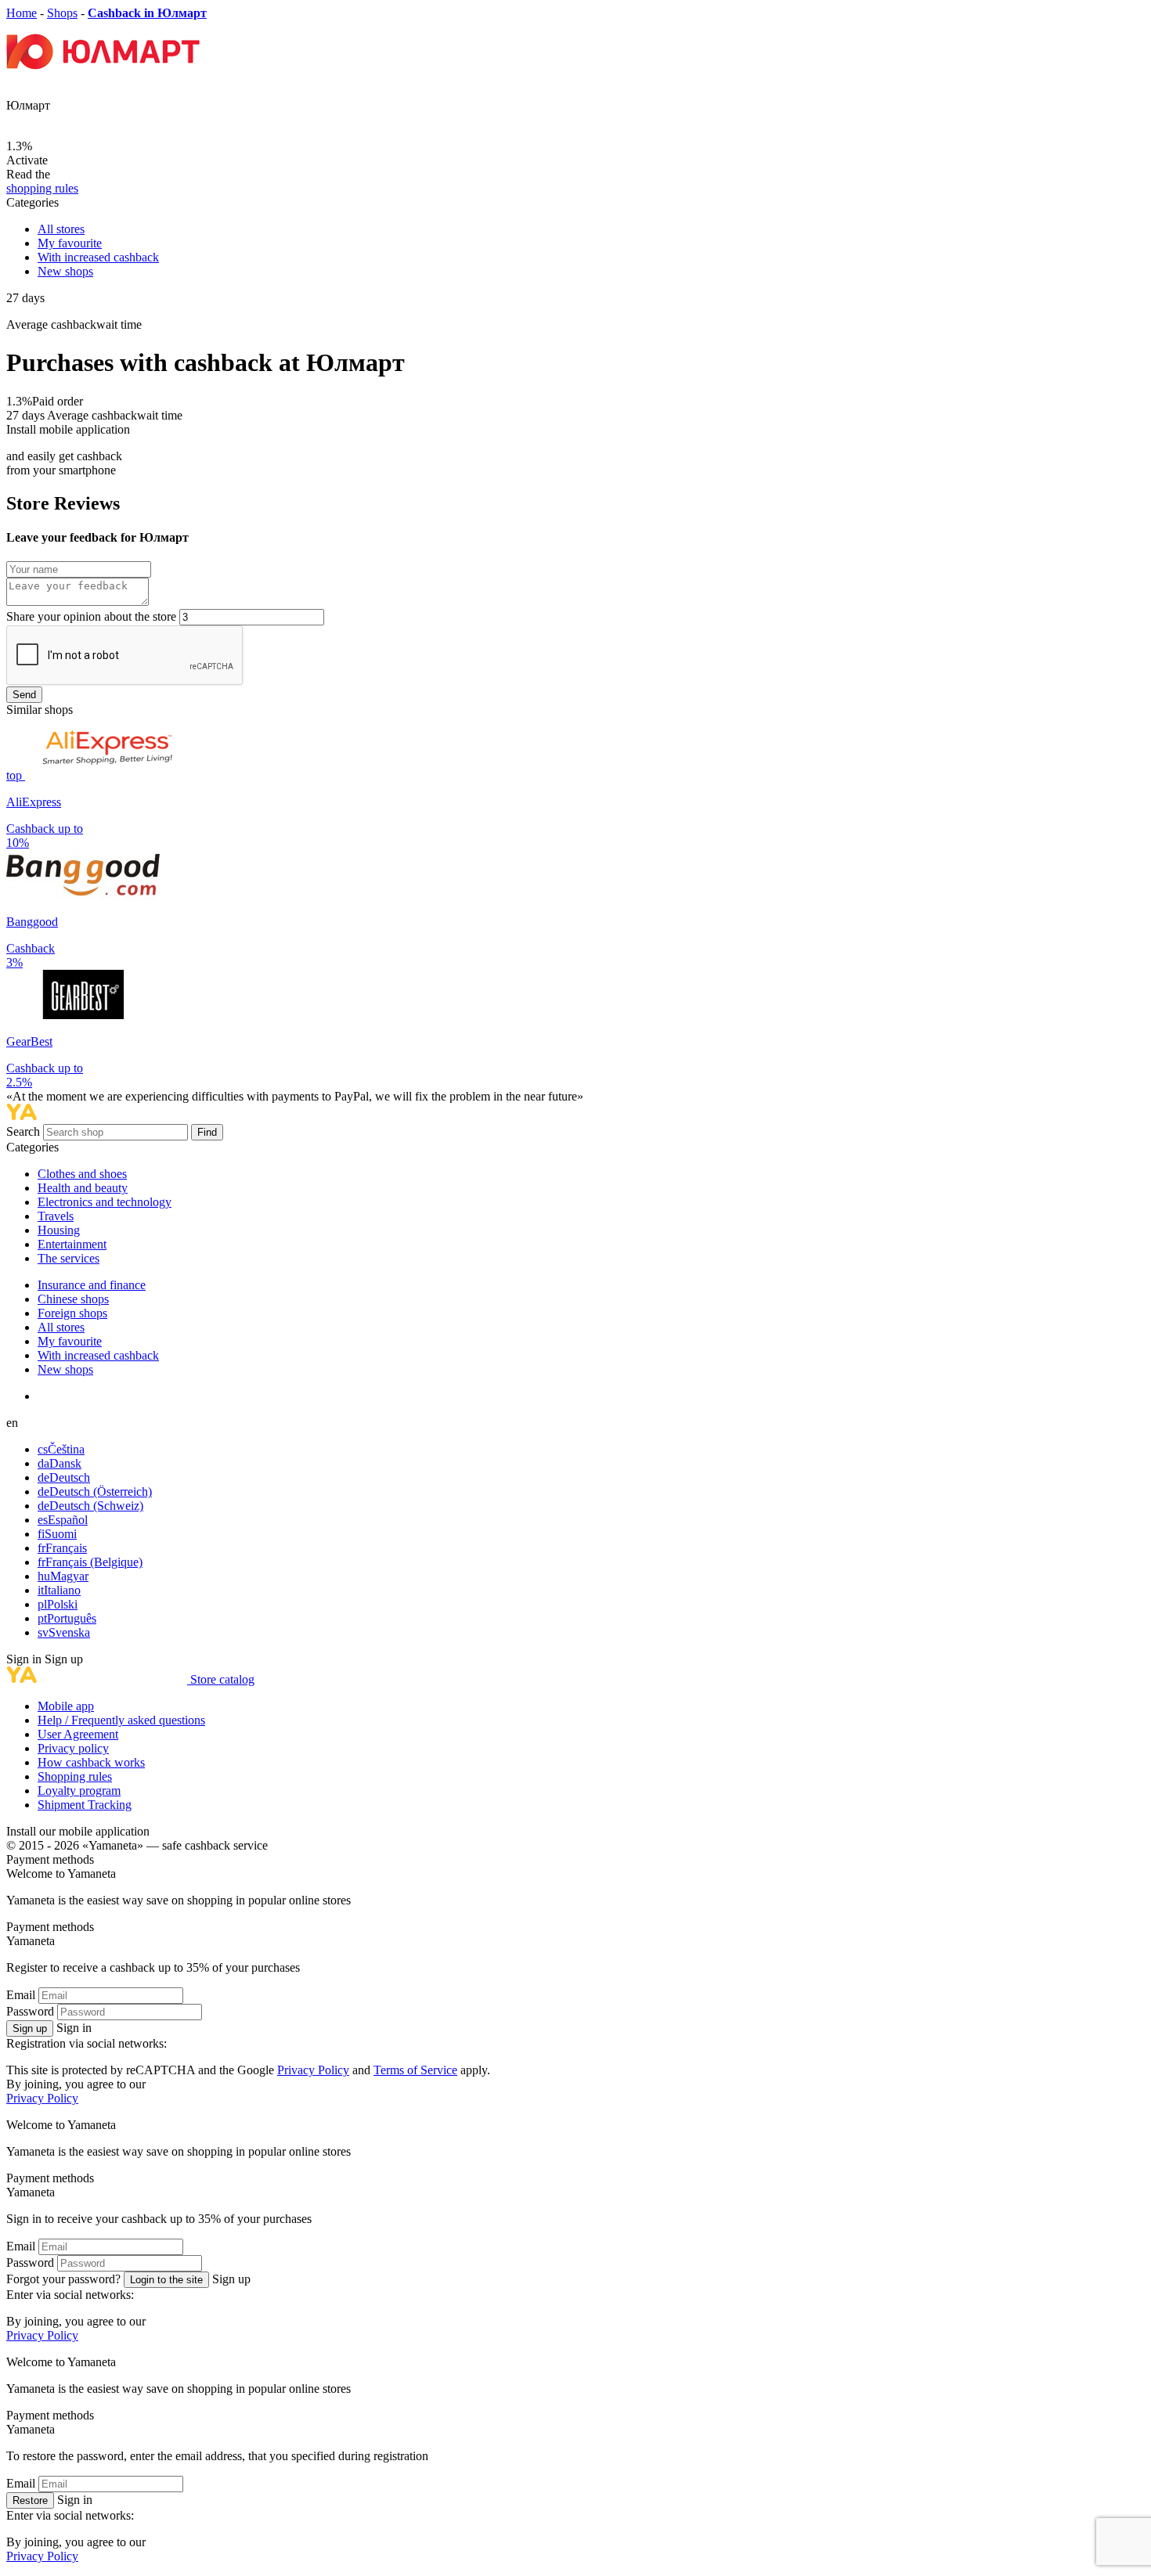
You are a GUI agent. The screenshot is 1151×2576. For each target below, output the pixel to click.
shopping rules (42, 188)
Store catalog (222, 1679)
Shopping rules (75, 1776)
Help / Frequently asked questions (121, 1720)
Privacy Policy (313, 2070)
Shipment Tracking (85, 1805)
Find (207, 1132)
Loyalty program (79, 1791)
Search (25, 1131)
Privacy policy (73, 1748)
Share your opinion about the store (91, 616)
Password (30, 2011)
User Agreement (78, 1734)
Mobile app (66, 1706)
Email (21, 1995)
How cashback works (91, 1762)
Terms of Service (415, 2070)
